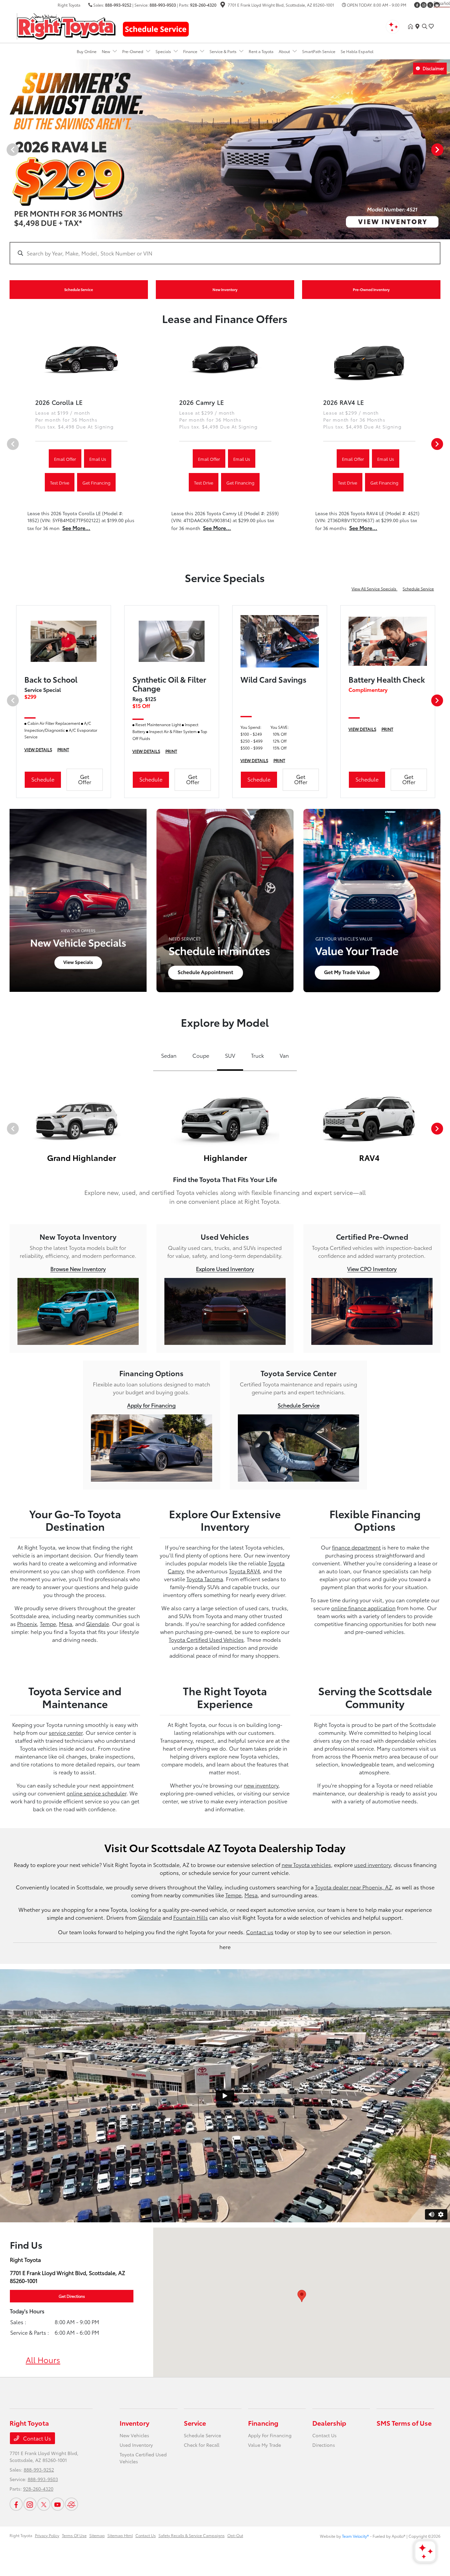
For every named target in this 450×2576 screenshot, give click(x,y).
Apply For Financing (270, 2435)
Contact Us (36, 2438)
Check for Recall (202, 2445)
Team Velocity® (355, 2536)
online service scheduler (97, 1793)
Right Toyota (21, 2535)
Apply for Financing (151, 1405)
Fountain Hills (191, 1917)
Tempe (48, 1624)
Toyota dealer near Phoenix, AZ (353, 1887)
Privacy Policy (47, 2535)
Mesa (66, 1624)
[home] (412, 26)
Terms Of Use (74, 2535)
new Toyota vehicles (306, 1865)
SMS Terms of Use (404, 2423)
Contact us (260, 1932)
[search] (425, 26)
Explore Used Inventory (225, 1269)
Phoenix (27, 1624)
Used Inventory (136, 2445)
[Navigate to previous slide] (5, 149)
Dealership (329, 2423)
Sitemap (97, 2535)
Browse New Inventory (78, 1269)
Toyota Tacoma (205, 1579)
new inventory (261, 1785)
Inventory (134, 2423)
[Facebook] (417, 5)
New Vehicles (134, 2435)
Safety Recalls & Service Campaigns (192, 2535)
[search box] (225, 250)
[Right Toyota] (66, 25)
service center (66, 1732)
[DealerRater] (71, 2504)
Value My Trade (265, 2445)
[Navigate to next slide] (445, 149)
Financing (263, 2423)
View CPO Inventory (372, 1269)
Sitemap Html (120, 2535)
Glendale (98, 1624)
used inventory (372, 1865)
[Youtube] (58, 2504)
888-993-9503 (163, 5)
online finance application (363, 1608)
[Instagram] (424, 5)
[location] (223, 5)
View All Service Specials (374, 589)
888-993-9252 (118, 5)
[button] (302, 2296)
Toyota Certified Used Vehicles (206, 1639)
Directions (324, 2445)
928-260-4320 (203, 5)
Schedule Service (418, 589)
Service (195, 2423)
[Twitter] (430, 5)
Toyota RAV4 (244, 1571)
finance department (356, 1547)
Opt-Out (235, 2535)
